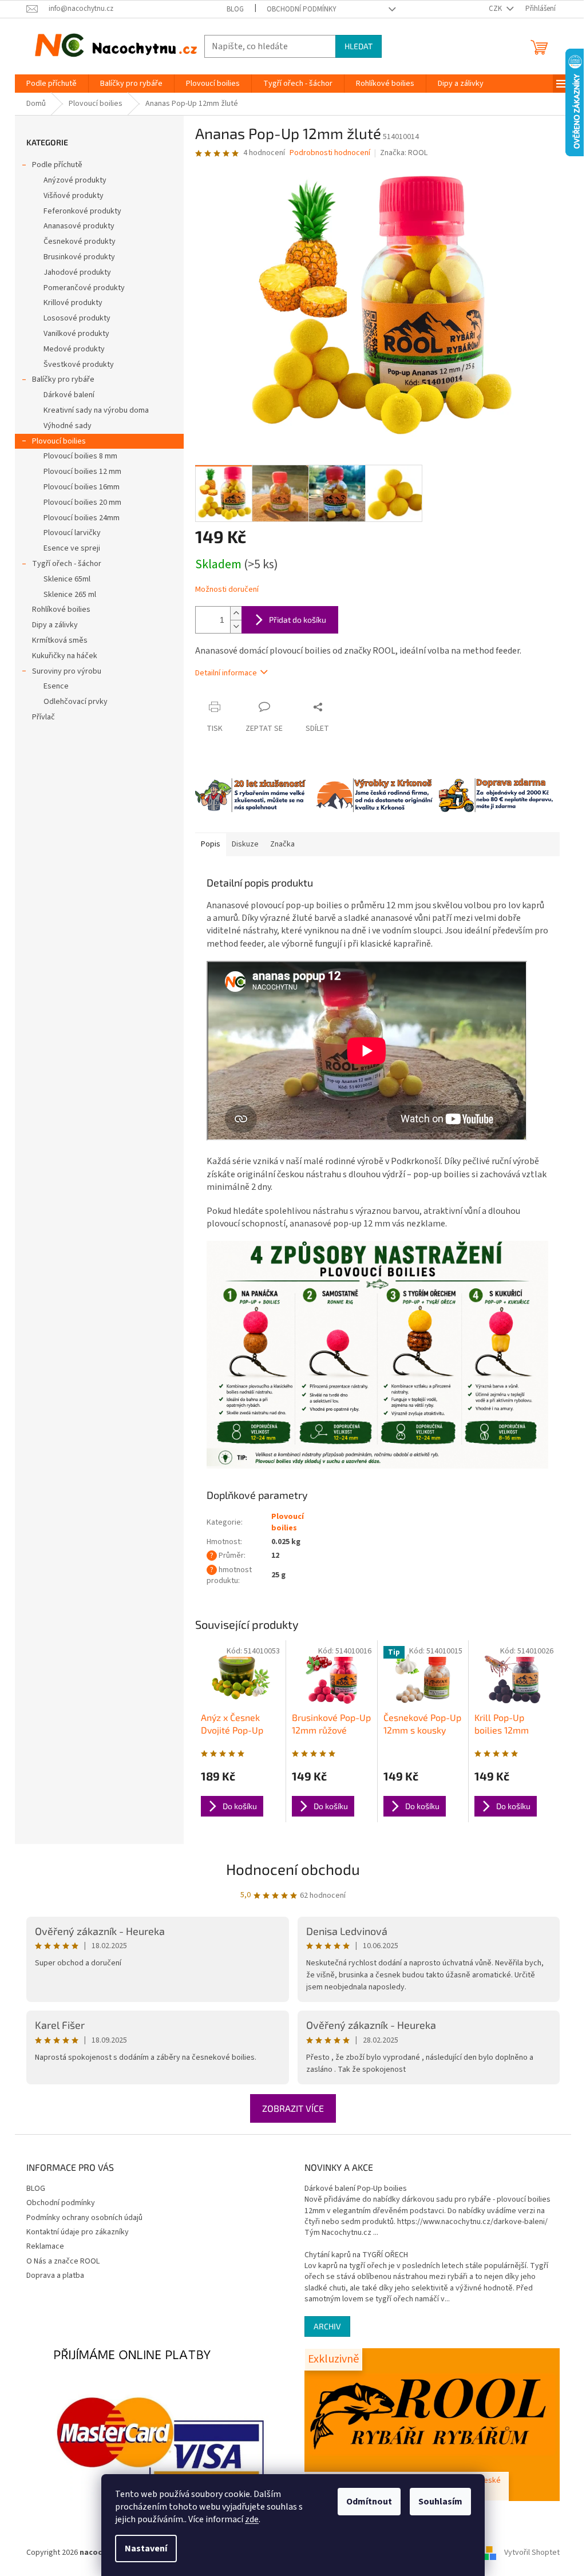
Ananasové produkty (79, 226)
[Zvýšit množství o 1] (236, 613)
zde (252, 2519)
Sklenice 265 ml (70, 595)
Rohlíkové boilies (61, 610)
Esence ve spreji (72, 548)
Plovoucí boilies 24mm (82, 518)
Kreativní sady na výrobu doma (96, 410)
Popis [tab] (211, 844)
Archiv (327, 2326)
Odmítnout (369, 2502)
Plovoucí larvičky (72, 533)
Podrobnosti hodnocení (330, 153)
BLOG (235, 9)
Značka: (404, 153)
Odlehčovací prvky (76, 702)
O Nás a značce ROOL (63, 2261)
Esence (56, 686)
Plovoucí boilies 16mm (82, 487)
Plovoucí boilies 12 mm (82, 472)
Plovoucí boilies (59, 441)
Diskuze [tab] (245, 844)
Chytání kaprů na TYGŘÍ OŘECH (356, 2255)
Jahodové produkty (77, 272)
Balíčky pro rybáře (63, 379)
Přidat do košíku (298, 620)
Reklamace (45, 2246)
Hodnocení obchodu (293, 1869)
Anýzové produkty (75, 180)
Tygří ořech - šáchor (67, 564)
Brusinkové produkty (79, 257)
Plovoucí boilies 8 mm (80, 456)
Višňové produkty (74, 196)
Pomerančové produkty (84, 288)
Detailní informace (226, 673)
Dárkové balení (69, 395)
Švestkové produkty (79, 365)
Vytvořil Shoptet (532, 2553)
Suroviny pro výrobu (67, 671)
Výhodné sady (68, 426)
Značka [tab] (282, 844)
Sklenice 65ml (67, 579)
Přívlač (43, 717)
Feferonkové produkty (82, 211)
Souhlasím (440, 2502)
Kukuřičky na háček (65, 656)
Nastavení (146, 2549)
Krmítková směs (60, 640)
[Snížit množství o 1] (236, 626)
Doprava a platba (55, 2276)
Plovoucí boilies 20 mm (82, 502)
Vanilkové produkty (76, 334)
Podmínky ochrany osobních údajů (84, 2218)
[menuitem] (52, 84)
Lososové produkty (77, 318)
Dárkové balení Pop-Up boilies (356, 2189)
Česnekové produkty (80, 242)
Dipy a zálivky (55, 625)
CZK (496, 9)
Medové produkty (74, 349)
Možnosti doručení (227, 590)
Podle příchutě (57, 165)
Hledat (359, 46)
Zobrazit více (293, 2108)
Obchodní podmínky (302, 9)
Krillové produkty (73, 303)
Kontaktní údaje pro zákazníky (78, 2232)
